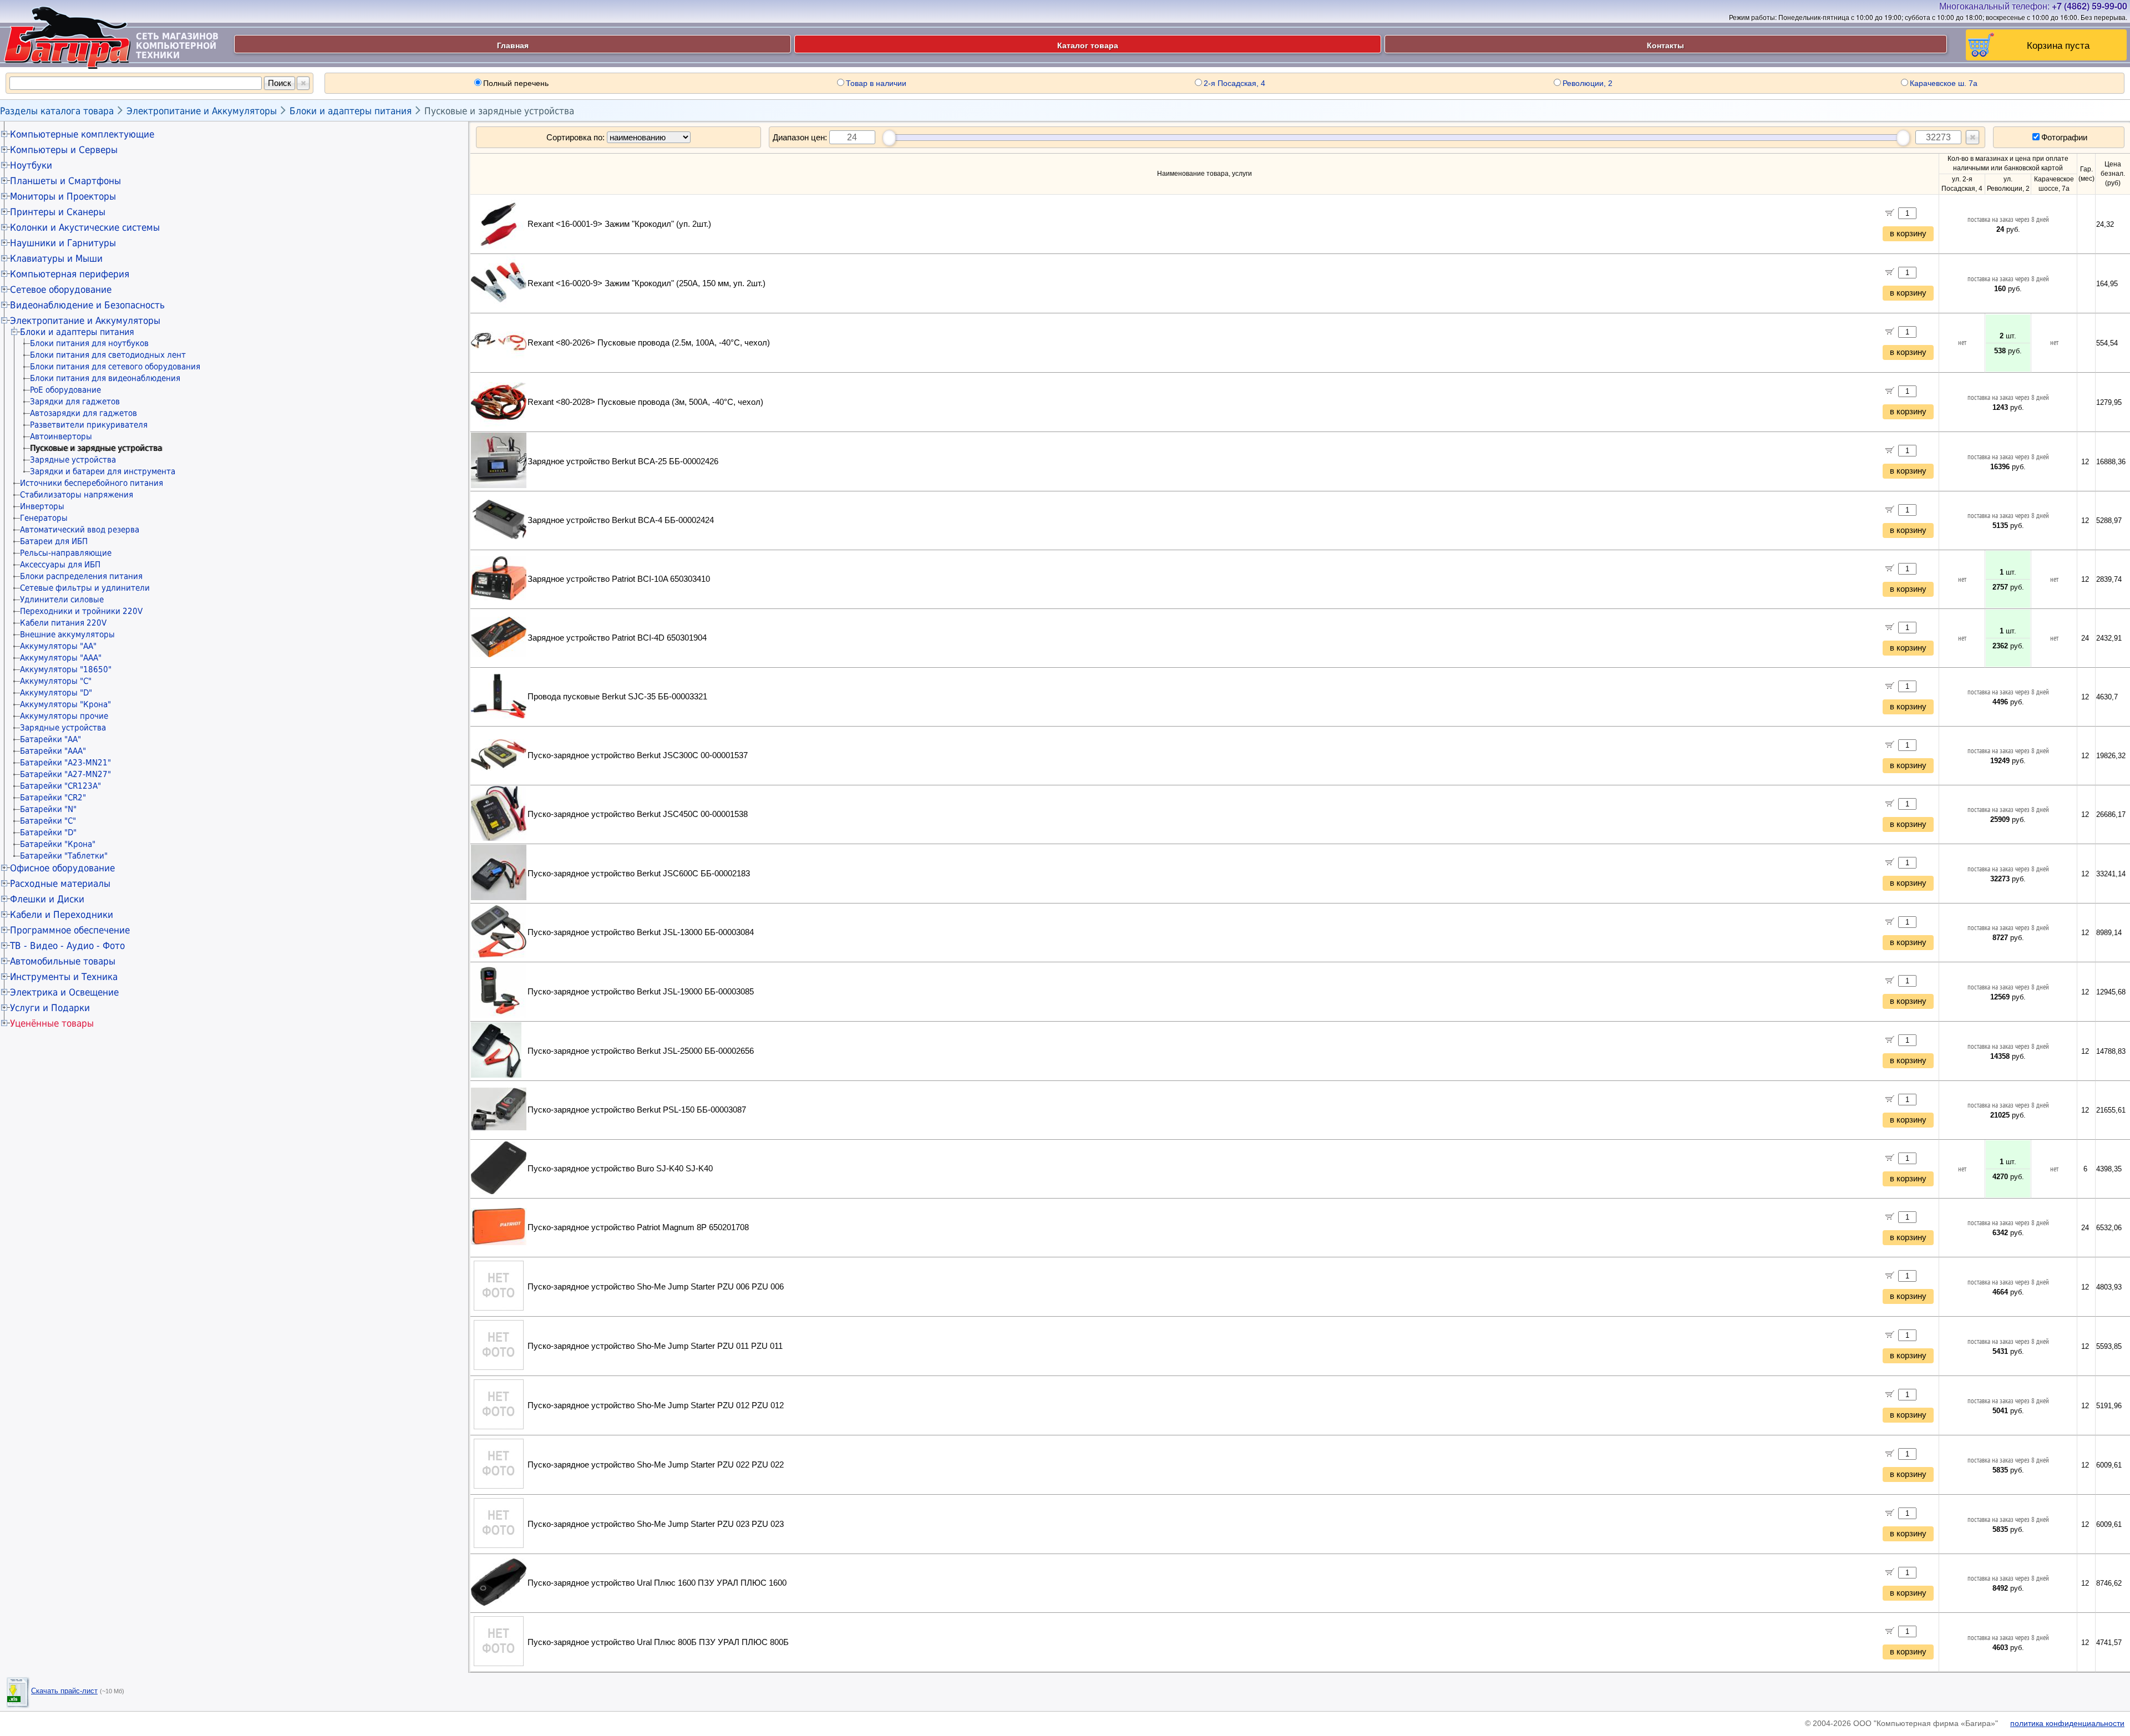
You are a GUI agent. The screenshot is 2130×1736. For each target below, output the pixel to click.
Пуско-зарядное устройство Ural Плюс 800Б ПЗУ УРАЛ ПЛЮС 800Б (658, 1642)
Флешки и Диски (47, 899)
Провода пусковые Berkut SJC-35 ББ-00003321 (617, 697)
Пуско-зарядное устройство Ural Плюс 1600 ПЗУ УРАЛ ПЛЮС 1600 (657, 1583)
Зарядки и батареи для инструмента (103, 471)
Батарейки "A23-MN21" (65, 763)
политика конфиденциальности (2067, 1723)
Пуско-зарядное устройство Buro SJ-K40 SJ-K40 (620, 1169)
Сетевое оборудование (61, 290)
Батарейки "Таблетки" (64, 856)
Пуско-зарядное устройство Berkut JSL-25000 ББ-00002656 (641, 1051)
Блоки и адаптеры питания (351, 111)
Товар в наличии (876, 83)
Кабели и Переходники (62, 915)
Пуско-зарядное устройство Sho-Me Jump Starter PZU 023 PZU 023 (656, 1524)
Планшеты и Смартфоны (65, 181)
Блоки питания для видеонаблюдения (105, 378)
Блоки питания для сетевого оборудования (115, 367)
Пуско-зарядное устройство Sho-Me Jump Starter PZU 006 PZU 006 (656, 1287)
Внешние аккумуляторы (67, 634)
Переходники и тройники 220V (81, 611)
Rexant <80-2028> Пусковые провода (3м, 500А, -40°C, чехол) (645, 402)
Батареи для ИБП (54, 541)
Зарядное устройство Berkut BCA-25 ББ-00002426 (623, 461)
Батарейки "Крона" (58, 844)
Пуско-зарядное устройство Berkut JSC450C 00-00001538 (638, 814)
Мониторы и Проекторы (63, 196)
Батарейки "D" (48, 833)
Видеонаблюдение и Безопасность (87, 305)
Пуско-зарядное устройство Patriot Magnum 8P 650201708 (638, 1227)
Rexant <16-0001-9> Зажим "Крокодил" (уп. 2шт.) (619, 224)
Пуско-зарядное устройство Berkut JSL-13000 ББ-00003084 (641, 932)
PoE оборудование (65, 390)
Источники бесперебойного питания (92, 483)
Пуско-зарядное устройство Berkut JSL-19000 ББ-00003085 (641, 992)
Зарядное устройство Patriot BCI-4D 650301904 (617, 638)
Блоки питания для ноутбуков (89, 343)
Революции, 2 (1588, 83)
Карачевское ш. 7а (1944, 83)
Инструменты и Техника (64, 977)
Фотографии (2064, 137)
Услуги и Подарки (50, 1008)
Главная (513, 45)
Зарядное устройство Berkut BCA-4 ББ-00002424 (621, 520)
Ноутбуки (31, 165)
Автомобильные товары (63, 961)
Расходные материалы (60, 884)
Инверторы (42, 506)
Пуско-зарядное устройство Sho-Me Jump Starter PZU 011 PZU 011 (655, 1346)
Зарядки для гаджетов (75, 402)
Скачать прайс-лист (64, 1691)
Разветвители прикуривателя (89, 425)
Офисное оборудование (62, 868)
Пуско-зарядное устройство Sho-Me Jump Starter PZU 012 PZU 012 (656, 1405)
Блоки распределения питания (81, 576)
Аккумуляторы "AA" (58, 646)
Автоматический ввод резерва (80, 530)
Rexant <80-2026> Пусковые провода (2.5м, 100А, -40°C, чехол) (649, 343)
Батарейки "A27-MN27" (65, 774)
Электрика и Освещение (64, 992)
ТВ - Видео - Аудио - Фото (67, 946)
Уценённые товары (52, 1023)
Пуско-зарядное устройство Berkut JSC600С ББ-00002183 (639, 874)
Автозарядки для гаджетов (83, 413)
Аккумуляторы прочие (64, 716)
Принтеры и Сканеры (58, 212)
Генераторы (44, 518)
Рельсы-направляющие (66, 553)
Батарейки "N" (48, 809)
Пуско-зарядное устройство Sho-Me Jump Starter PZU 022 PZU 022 (656, 1465)
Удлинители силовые (62, 600)
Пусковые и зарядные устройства (499, 111)
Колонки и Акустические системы (85, 227)
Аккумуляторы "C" (56, 681)
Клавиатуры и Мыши (56, 258)
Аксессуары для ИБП (60, 565)
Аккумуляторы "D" (56, 693)
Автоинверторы (61, 436)
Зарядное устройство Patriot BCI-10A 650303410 (619, 579)
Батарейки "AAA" (53, 751)
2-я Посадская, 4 (1234, 83)
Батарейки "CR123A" (60, 786)
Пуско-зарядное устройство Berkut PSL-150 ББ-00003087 (637, 1110)
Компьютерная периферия (70, 274)
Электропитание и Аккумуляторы (202, 111)
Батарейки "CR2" (53, 798)
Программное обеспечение (70, 930)
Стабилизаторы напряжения (77, 495)
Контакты (1665, 45)
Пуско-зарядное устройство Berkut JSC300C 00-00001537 (638, 755)
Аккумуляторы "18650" (66, 669)
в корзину (1908, 234)
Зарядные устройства (73, 460)
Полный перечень (516, 83)
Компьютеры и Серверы (64, 150)
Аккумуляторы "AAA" (61, 658)
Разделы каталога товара (57, 111)
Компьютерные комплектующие (82, 134)
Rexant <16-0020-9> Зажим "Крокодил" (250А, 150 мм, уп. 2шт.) (646, 283)
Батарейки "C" (48, 821)
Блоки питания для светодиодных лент (108, 355)
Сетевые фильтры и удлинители (85, 588)
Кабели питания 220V (63, 623)
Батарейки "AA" (50, 739)
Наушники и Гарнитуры (63, 243)
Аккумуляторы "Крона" (65, 704)
